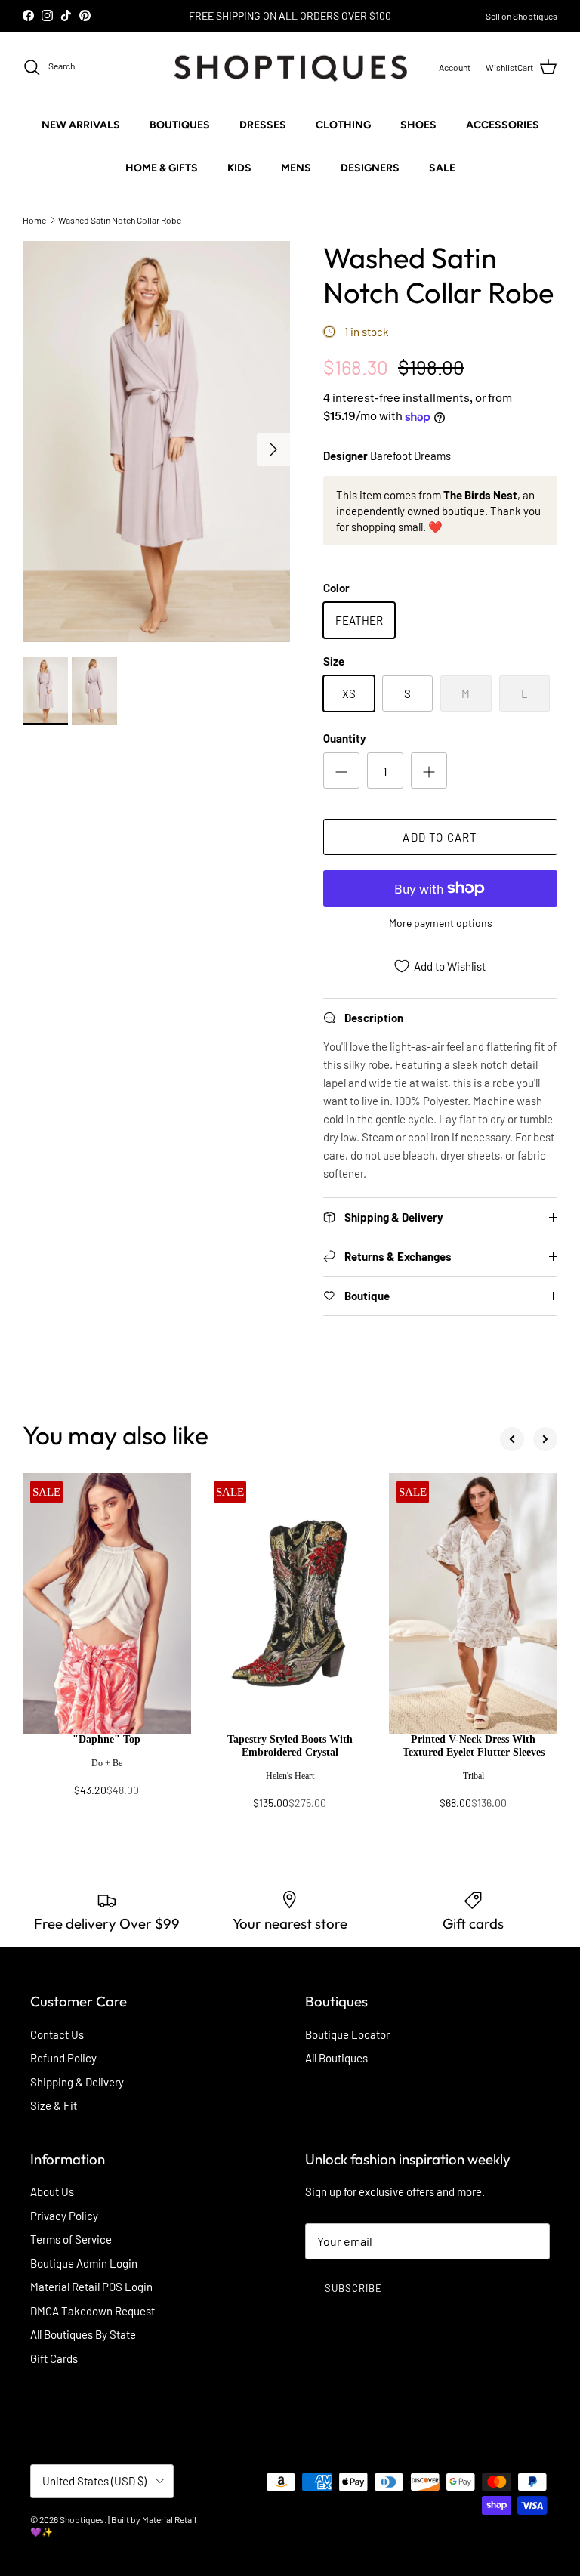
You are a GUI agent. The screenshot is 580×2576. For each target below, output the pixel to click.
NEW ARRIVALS (81, 125)
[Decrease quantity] (341, 771)
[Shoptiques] (290, 68)
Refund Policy (63, 2058)
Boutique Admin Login (84, 2263)
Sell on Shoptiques (521, 16)
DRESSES (263, 125)
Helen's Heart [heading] (290, 1776)
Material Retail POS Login (91, 2287)
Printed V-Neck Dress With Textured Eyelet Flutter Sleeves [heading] (474, 1746)
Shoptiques (82, 2519)
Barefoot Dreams (410, 456)
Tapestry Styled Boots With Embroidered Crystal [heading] (290, 1746)
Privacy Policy (64, 2216)
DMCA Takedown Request (93, 2311)
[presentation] (107, 1772)
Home (34, 219)
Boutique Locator (347, 2034)
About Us (52, 2191)
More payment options (441, 923)
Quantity (345, 738)
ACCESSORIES (503, 125)
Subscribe (353, 2288)
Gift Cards (54, 2358)
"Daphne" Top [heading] (106, 1739)
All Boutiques (336, 2058)
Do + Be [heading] (107, 1763)
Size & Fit (54, 2105)
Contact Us (57, 2034)
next (545, 1439)
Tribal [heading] (474, 1776)
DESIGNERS (370, 168)
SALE (442, 168)
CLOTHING (343, 125)
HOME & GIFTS (162, 168)
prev (512, 1439)
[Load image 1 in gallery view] (156, 442)
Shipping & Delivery (77, 2082)
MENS (296, 168)
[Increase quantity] (429, 771)
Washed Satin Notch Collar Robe (120, 219)
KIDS (239, 168)
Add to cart (440, 837)
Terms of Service (71, 2239)
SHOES (418, 125)
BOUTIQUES (180, 125)
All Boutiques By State (83, 2334)
